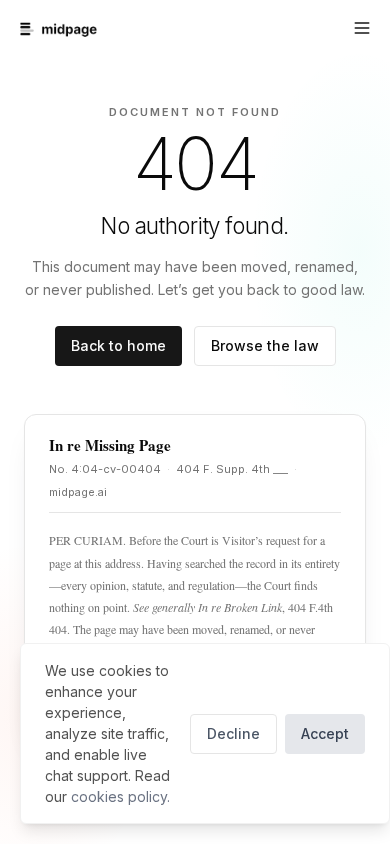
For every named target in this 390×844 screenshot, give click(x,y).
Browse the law (265, 345)
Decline (233, 733)
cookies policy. (120, 796)
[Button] (362, 28)
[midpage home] (58, 29)
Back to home (118, 345)
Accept (325, 733)
